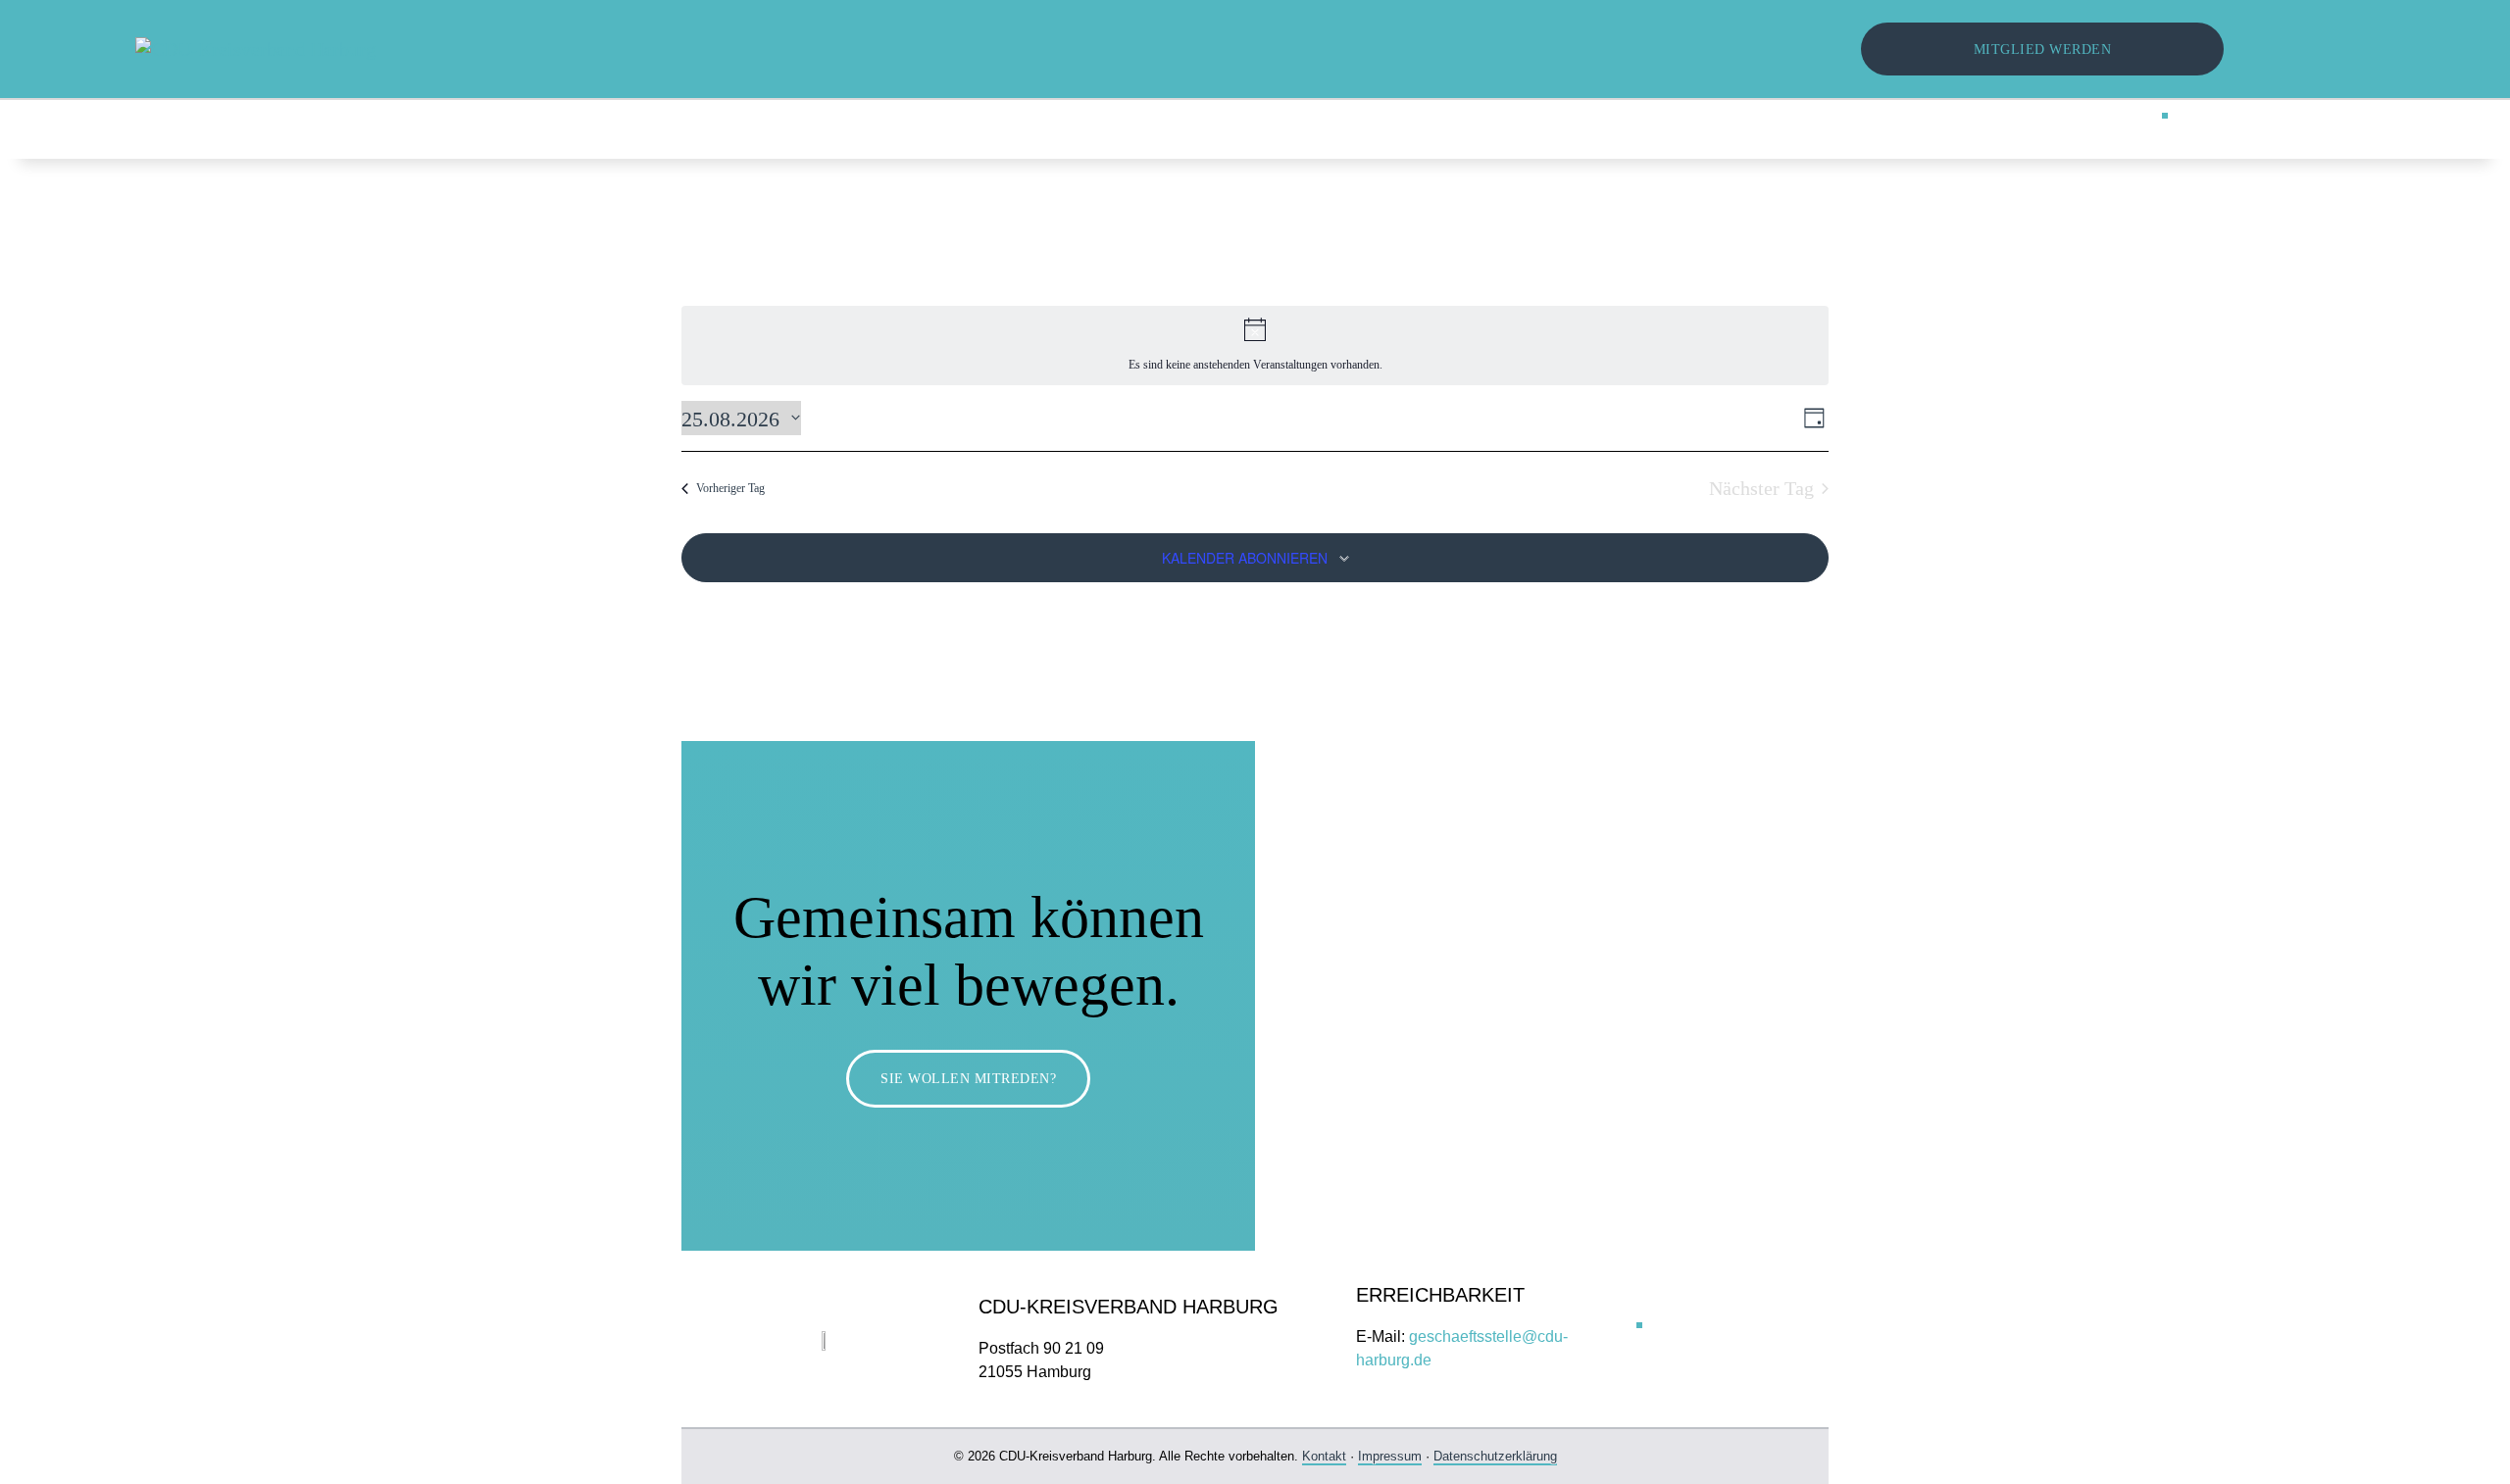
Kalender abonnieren (1245, 558)
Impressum (1390, 1456)
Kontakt (1324, 1456)
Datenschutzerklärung (1495, 1456)
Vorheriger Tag (730, 488)
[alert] (1255, 346)
